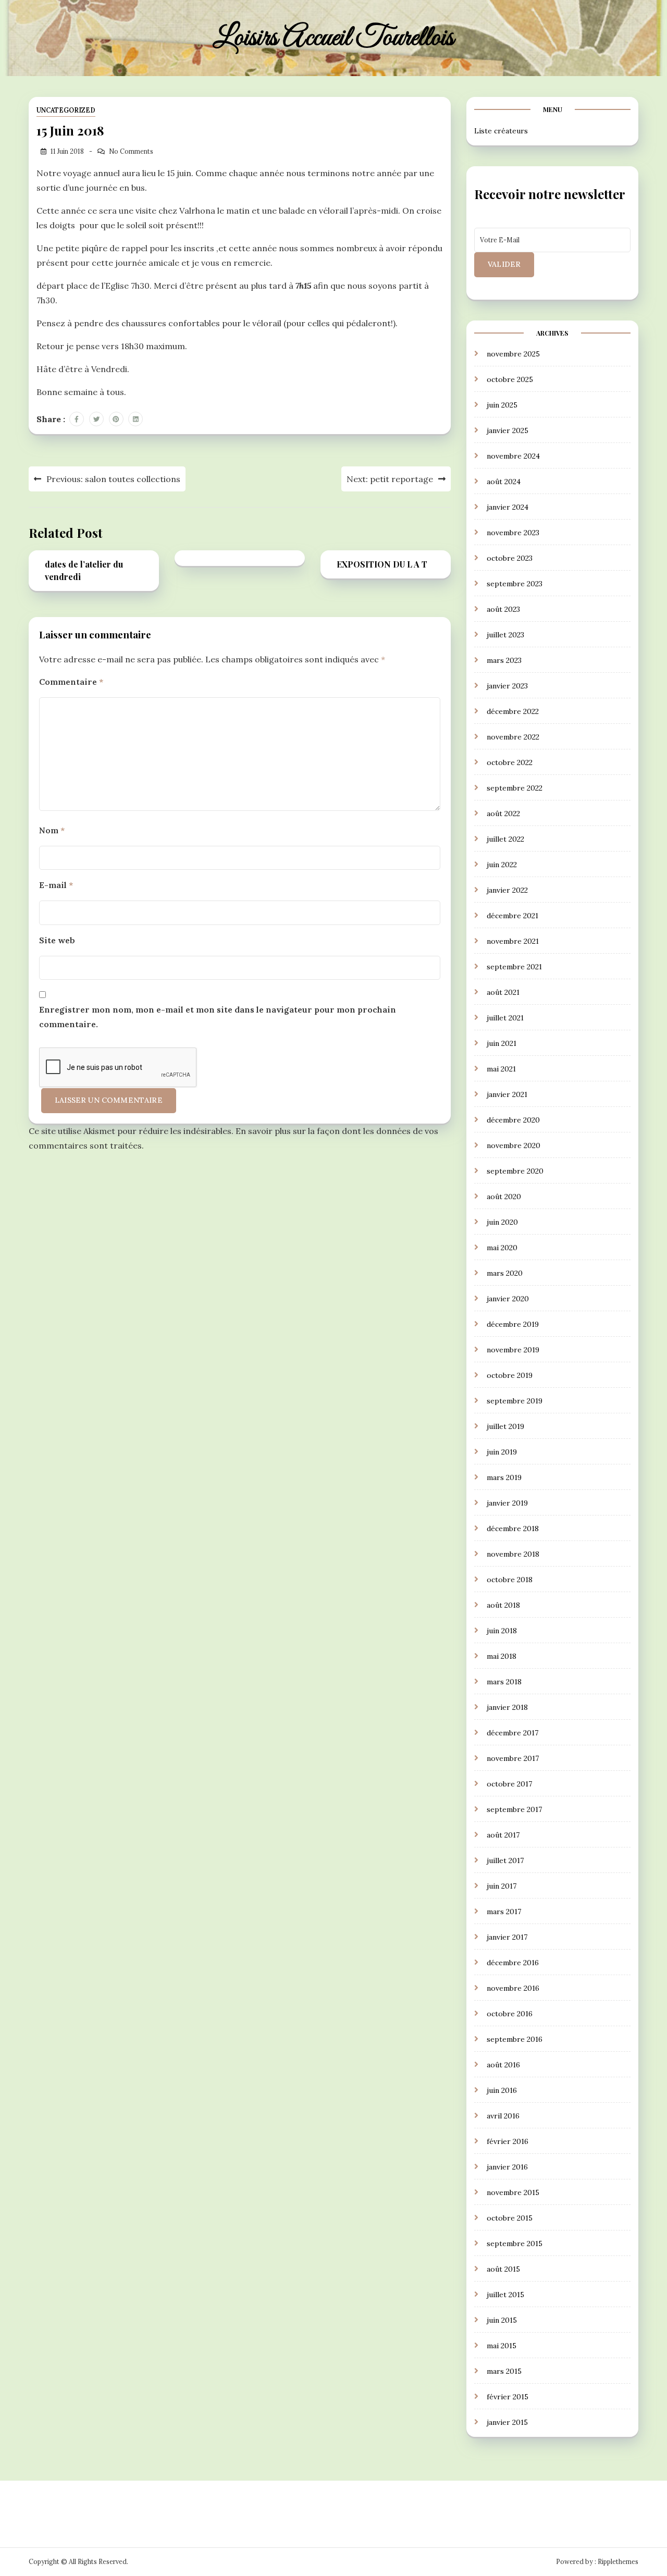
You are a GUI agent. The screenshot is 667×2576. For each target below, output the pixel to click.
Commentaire (71, 682)
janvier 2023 (507, 686)
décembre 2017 (512, 1733)
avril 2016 (503, 2116)
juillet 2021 (505, 1018)
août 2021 (503, 992)
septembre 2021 (514, 967)
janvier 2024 (508, 507)
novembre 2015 (513, 2192)
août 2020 (504, 1197)
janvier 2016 (507, 2167)
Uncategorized (66, 110)
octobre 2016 (510, 2014)
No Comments (131, 151)
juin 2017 (502, 1886)
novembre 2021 (513, 941)
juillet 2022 (505, 839)
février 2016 (508, 2141)
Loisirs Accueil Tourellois (333, 38)
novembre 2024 (513, 456)
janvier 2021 (507, 1094)
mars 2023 (504, 660)
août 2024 (504, 482)
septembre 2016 (515, 2039)
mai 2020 (502, 1248)
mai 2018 (502, 1656)
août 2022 (503, 814)
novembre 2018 (513, 1554)
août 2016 (503, 2065)
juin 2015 (502, 2320)
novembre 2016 (513, 1988)
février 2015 (508, 2397)
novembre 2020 (514, 1145)
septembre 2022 (515, 788)
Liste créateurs (501, 131)
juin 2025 (502, 405)
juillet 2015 (505, 2295)
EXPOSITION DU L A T (382, 564)
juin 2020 (502, 1222)
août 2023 (503, 609)
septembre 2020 (515, 1171)
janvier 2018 (507, 1707)
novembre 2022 (513, 737)
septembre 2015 (515, 2244)
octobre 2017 (509, 1784)
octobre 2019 (510, 1375)
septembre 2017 (514, 1809)
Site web (57, 940)
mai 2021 (501, 1069)
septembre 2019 (515, 1401)
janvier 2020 (508, 1299)
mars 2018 (504, 1682)
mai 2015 (502, 2346)
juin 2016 (502, 2090)
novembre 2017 (513, 1758)
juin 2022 (502, 865)
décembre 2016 (513, 1963)
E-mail (56, 885)
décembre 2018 (513, 1529)
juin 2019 (502, 1452)
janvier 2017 (507, 1937)
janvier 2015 (507, 2422)
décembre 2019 (513, 1324)
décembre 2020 (513, 1120)
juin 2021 (502, 1043)
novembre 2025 (513, 354)
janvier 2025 (508, 430)
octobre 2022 (510, 762)
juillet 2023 (505, 635)
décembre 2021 (512, 916)
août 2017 (503, 1835)
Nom (52, 830)
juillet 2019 (505, 1426)
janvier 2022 (507, 890)
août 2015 (503, 2269)
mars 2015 (504, 2371)
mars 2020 (505, 1273)
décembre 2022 (513, 711)
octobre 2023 (510, 558)
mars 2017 (504, 1912)
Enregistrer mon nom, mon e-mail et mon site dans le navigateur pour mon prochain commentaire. (218, 1017)
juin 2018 (502, 1631)
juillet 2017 (505, 1860)
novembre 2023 (513, 533)
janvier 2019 (507, 1503)
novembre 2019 (513, 1350)
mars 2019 (504, 1477)
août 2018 (503, 1605)
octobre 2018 (510, 1580)
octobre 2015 (510, 2218)
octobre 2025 (510, 379)
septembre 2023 (515, 584)
